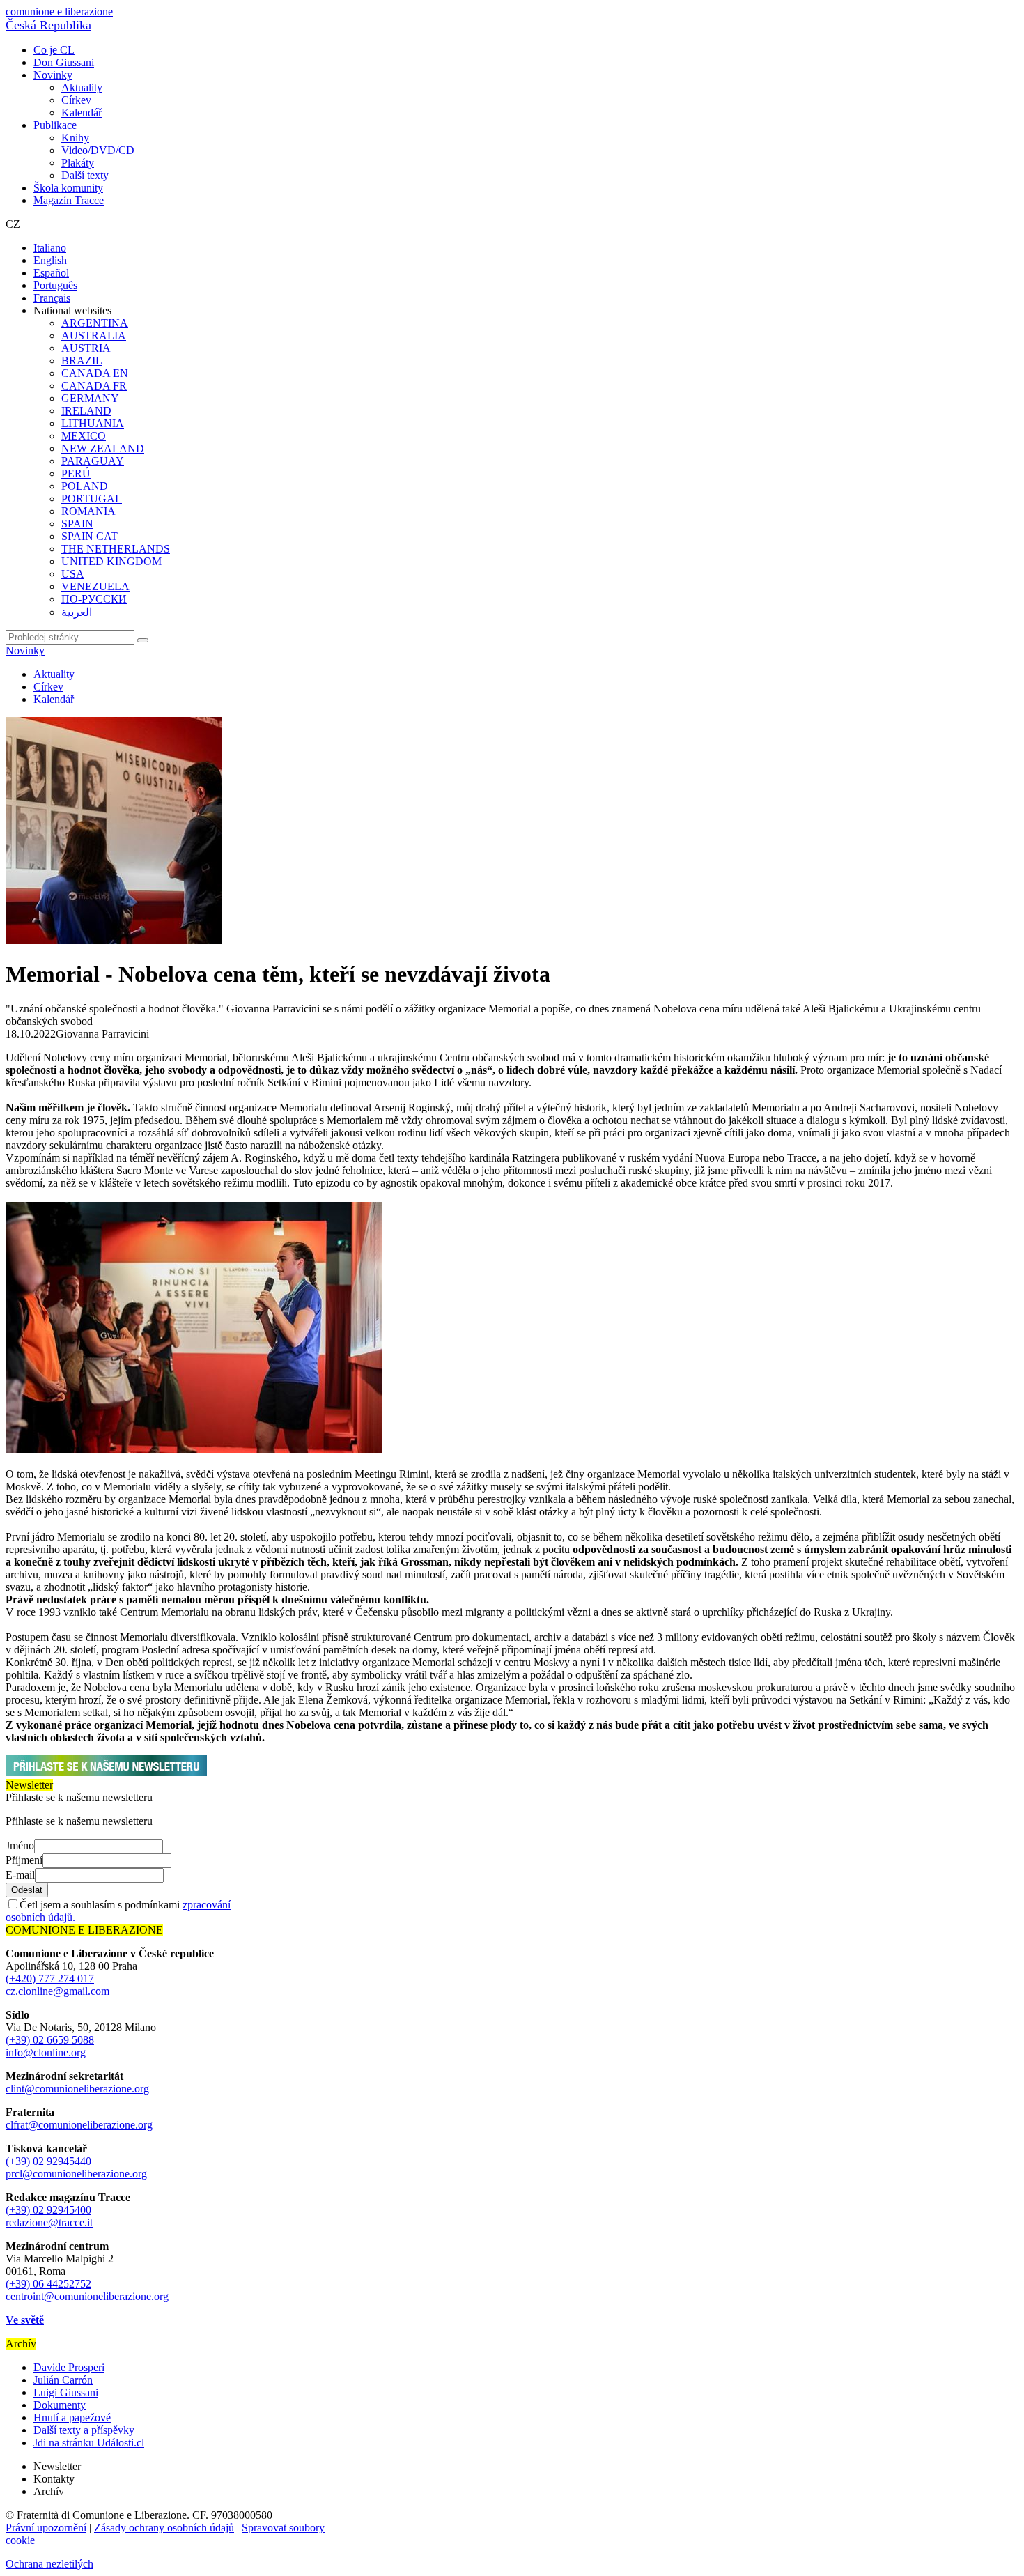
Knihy (75, 138)
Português (55, 285)
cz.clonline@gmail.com (57, 1991)
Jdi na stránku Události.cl (89, 2443)
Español (51, 273)
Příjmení (24, 1860)
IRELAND (86, 411)
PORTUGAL (92, 499)
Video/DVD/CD (98, 150)
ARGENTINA (95, 323)
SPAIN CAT (90, 536)
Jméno (20, 1845)
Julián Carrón (63, 2380)
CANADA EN (95, 373)
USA (73, 574)
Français (52, 298)
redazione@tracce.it (49, 2222)
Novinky (53, 75)
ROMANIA (88, 511)
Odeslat (27, 1890)
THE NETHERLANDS (116, 549)
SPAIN (77, 524)
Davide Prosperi (69, 2367)
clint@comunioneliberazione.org (77, 2089)
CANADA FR (94, 386)
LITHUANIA (93, 423)
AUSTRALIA (94, 336)
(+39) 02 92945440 (48, 2161)
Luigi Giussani (66, 2392)
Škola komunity (68, 188)
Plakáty (78, 163)
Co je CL (54, 50)
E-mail (20, 1875)
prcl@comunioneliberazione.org (76, 2174)
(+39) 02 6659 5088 (50, 2040)
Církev (76, 100)
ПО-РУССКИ (94, 599)
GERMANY (90, 398)
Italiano (50, 248)
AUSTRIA (86, 348)
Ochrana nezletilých (49, 2564)
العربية (77, 612)
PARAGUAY (93, 461)
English (50, 260)
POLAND (85, 486)
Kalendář (82, 113)
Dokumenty (60, 2405)
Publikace (55, 125)
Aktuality (82, 87)
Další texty (85, 175)
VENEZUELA (95, 586)
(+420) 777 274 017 (50, 1979)
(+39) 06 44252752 (48, 2284)
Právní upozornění (46, 2528)
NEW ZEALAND (103, 448)
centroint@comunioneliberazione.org (87, 2296)
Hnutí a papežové (72, 2417)
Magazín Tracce (69, 200)
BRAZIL (82, 361)
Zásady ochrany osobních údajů (164, 2528)
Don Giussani (64, 62)
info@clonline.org (46, 2052)
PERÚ (76, 473)
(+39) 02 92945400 (48, 2210)
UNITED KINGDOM (111, 561)
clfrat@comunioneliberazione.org (79, 2125)
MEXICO (84, 436)
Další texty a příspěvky (84, 2430)
